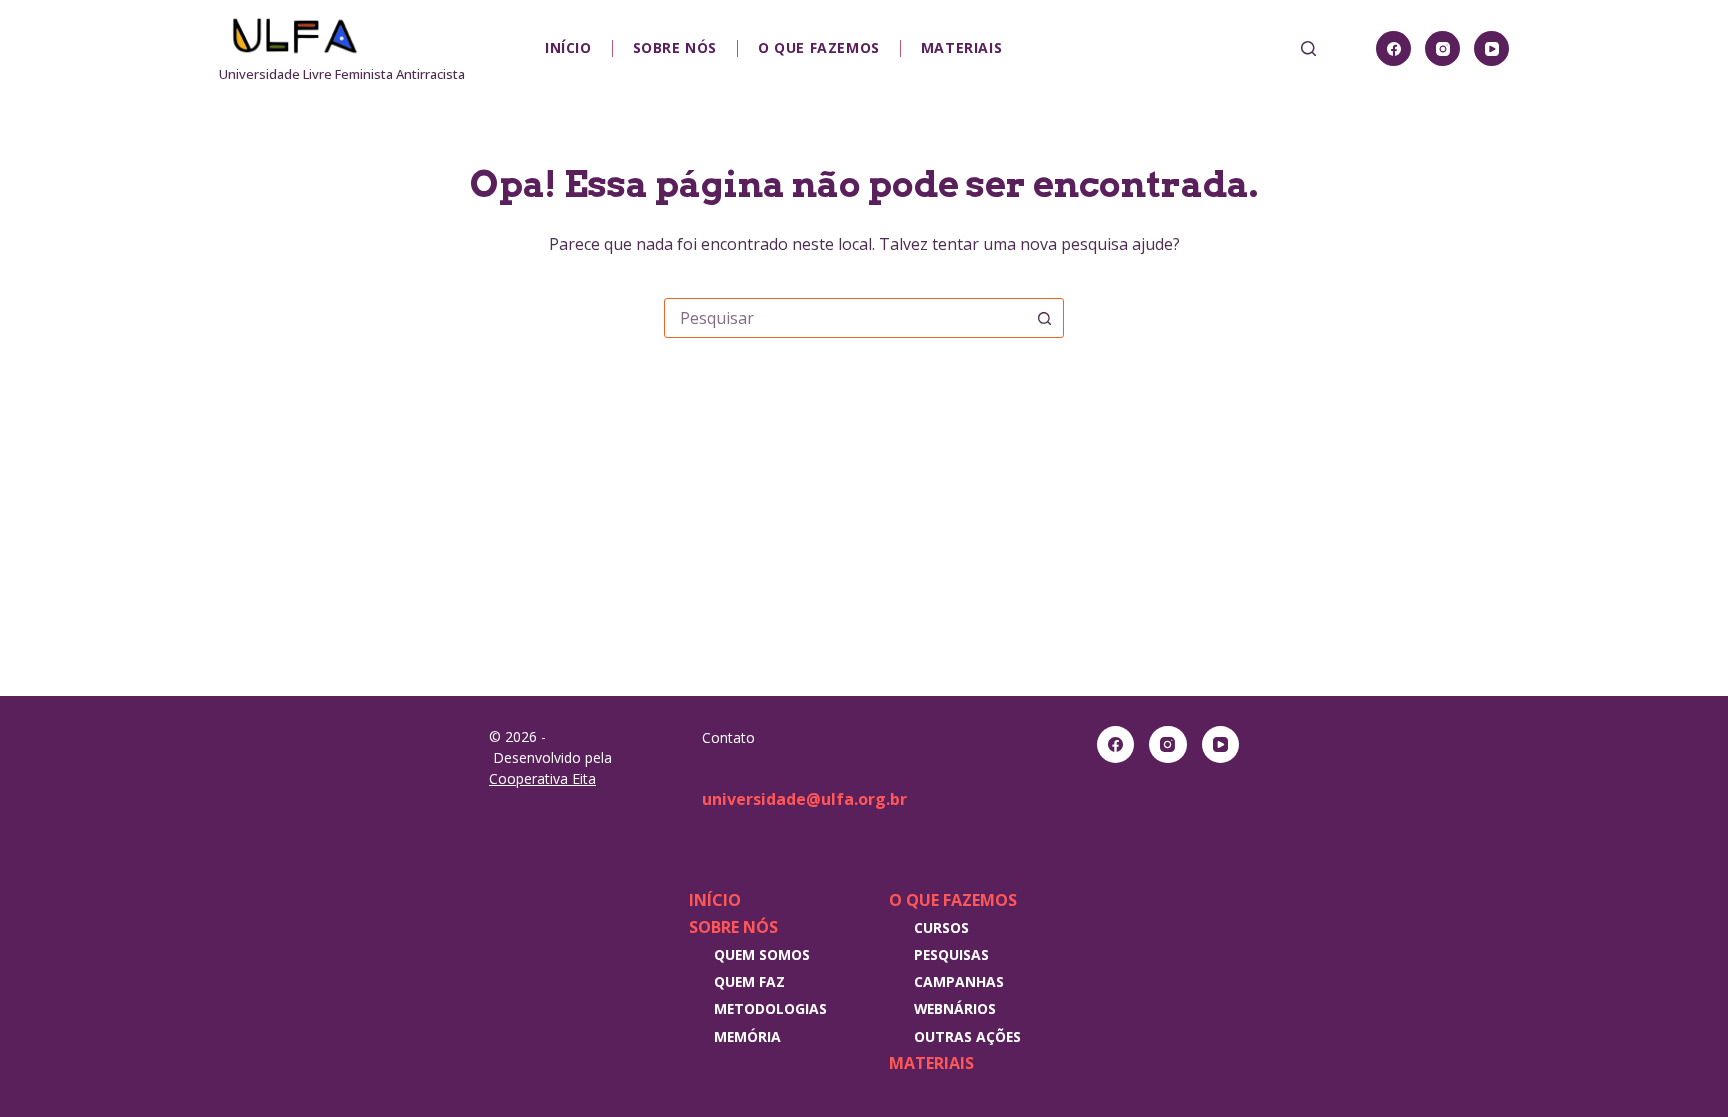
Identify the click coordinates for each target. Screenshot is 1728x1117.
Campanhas (959, 981)
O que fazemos (819, 47)
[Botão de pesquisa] (1044, 318)
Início (568, 47)
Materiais (961, 47)
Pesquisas (951, 954)
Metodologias (770, 1008)
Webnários (955, 1008)
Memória (747, 1036)
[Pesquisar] (1308, 48)
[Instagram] (1442, 48)
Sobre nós (675, 47)
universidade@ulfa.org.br (804, 799)
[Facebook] (1393, 48)
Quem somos (762, 954)
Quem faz (749, 981)
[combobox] (845, 318)
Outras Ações (967, 1036)
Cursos (941, 927)
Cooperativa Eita (542, 778)
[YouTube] (1491, 48)
